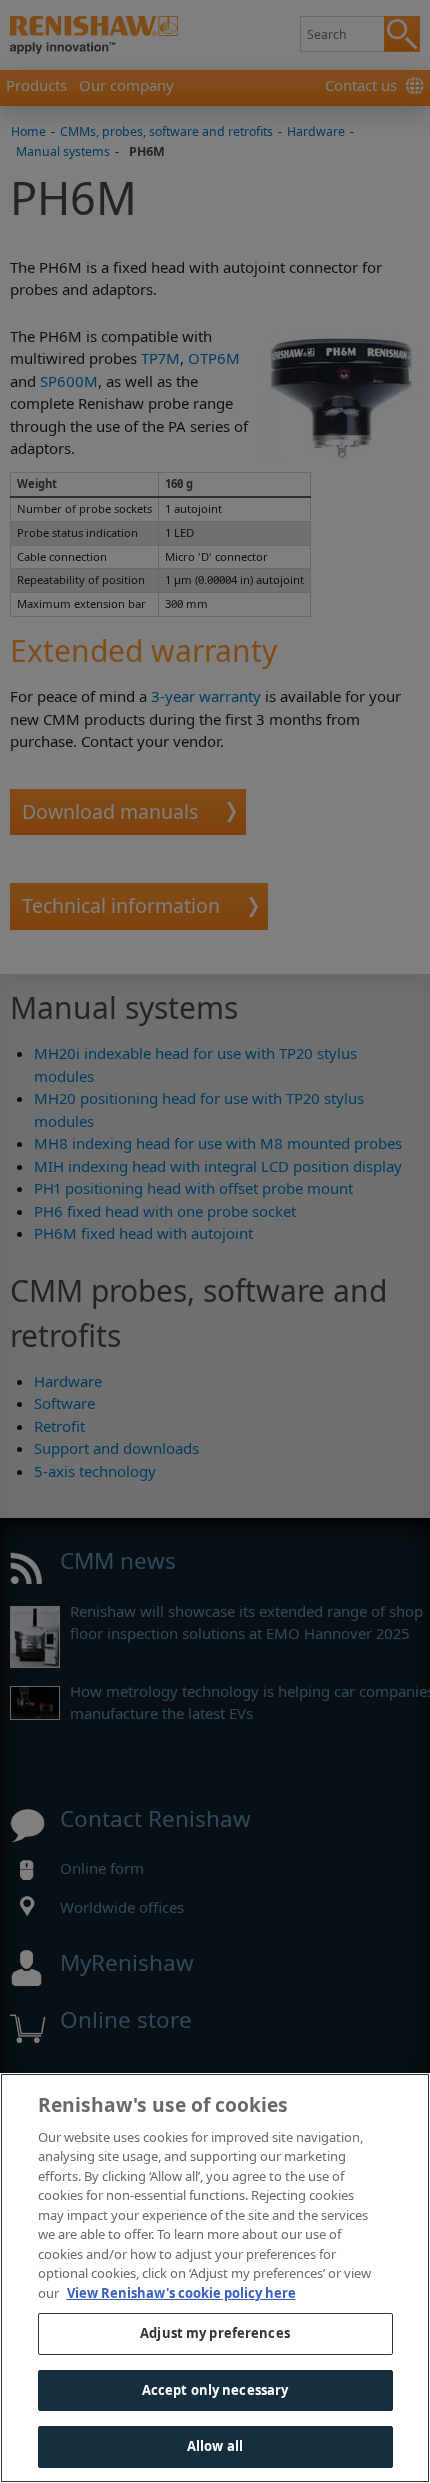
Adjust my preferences (215, 2333)
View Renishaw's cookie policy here (181, 2293)
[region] (215, 2278)
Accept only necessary (215, 2390)
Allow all (215, 2446)
